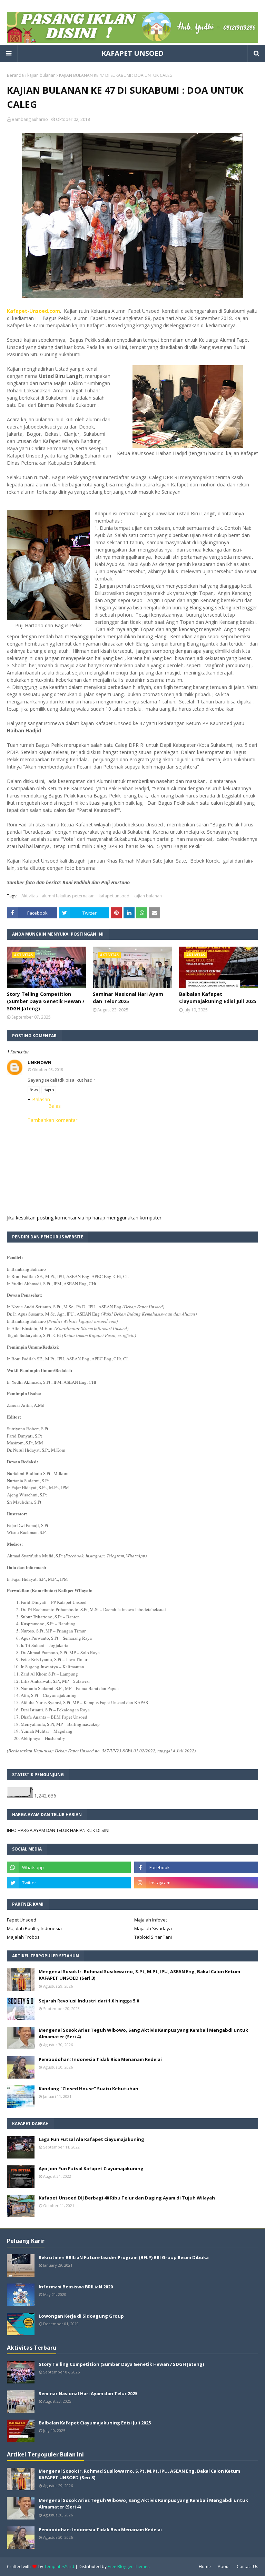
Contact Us (247, 2567)
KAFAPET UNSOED (132, 53)
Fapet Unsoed (22, 1920)
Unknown (40, 1063)
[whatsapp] (69, 1867)
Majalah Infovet (151, 1920)
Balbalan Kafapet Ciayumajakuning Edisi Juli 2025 (218, 998)
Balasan (41, 1099)
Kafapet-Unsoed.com (33, 311)
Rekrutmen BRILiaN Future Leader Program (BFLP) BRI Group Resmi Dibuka (124, 2257)
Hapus (49, 1090)
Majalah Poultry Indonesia (34, 1928)
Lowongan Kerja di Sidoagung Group (81, 2316)
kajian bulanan (41, 75)
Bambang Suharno (30, 119)
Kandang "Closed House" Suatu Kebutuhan (89, 2089)
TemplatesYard (59, 2567)
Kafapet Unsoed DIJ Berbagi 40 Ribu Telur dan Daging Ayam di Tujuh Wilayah (127, 2198)
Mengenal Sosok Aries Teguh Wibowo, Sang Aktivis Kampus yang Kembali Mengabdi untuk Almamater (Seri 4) (143, 2033)
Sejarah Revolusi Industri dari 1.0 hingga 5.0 (89, 2001)
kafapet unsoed (114, 896)
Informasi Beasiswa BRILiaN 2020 (76, 2287)
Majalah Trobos (23, 1937)
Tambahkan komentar (52, 1120)
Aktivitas (30, 896)
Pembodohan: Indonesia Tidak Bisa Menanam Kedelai (100, 2059)
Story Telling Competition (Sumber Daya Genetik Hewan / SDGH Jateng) (46, 1001)
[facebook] (196, 1867)
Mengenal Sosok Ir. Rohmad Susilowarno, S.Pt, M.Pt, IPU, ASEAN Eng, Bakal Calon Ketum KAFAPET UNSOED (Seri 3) (139, 1975)
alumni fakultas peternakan (68, 896)
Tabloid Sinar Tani (153, 1937)
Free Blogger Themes (129, 2567)
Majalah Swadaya (153, 1928)
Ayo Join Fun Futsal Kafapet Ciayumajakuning (91, 2168)
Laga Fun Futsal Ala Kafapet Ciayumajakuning (91, 2139)
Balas (34, 1090)
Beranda (15, 75)
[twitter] (69, 1883)
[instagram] (196, 1883)
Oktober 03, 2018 (48, 1069)
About (224, 2567)
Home (205, 2567)
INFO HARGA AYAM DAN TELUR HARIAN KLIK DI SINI (58, 1830)
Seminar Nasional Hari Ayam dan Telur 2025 (128, 998)
